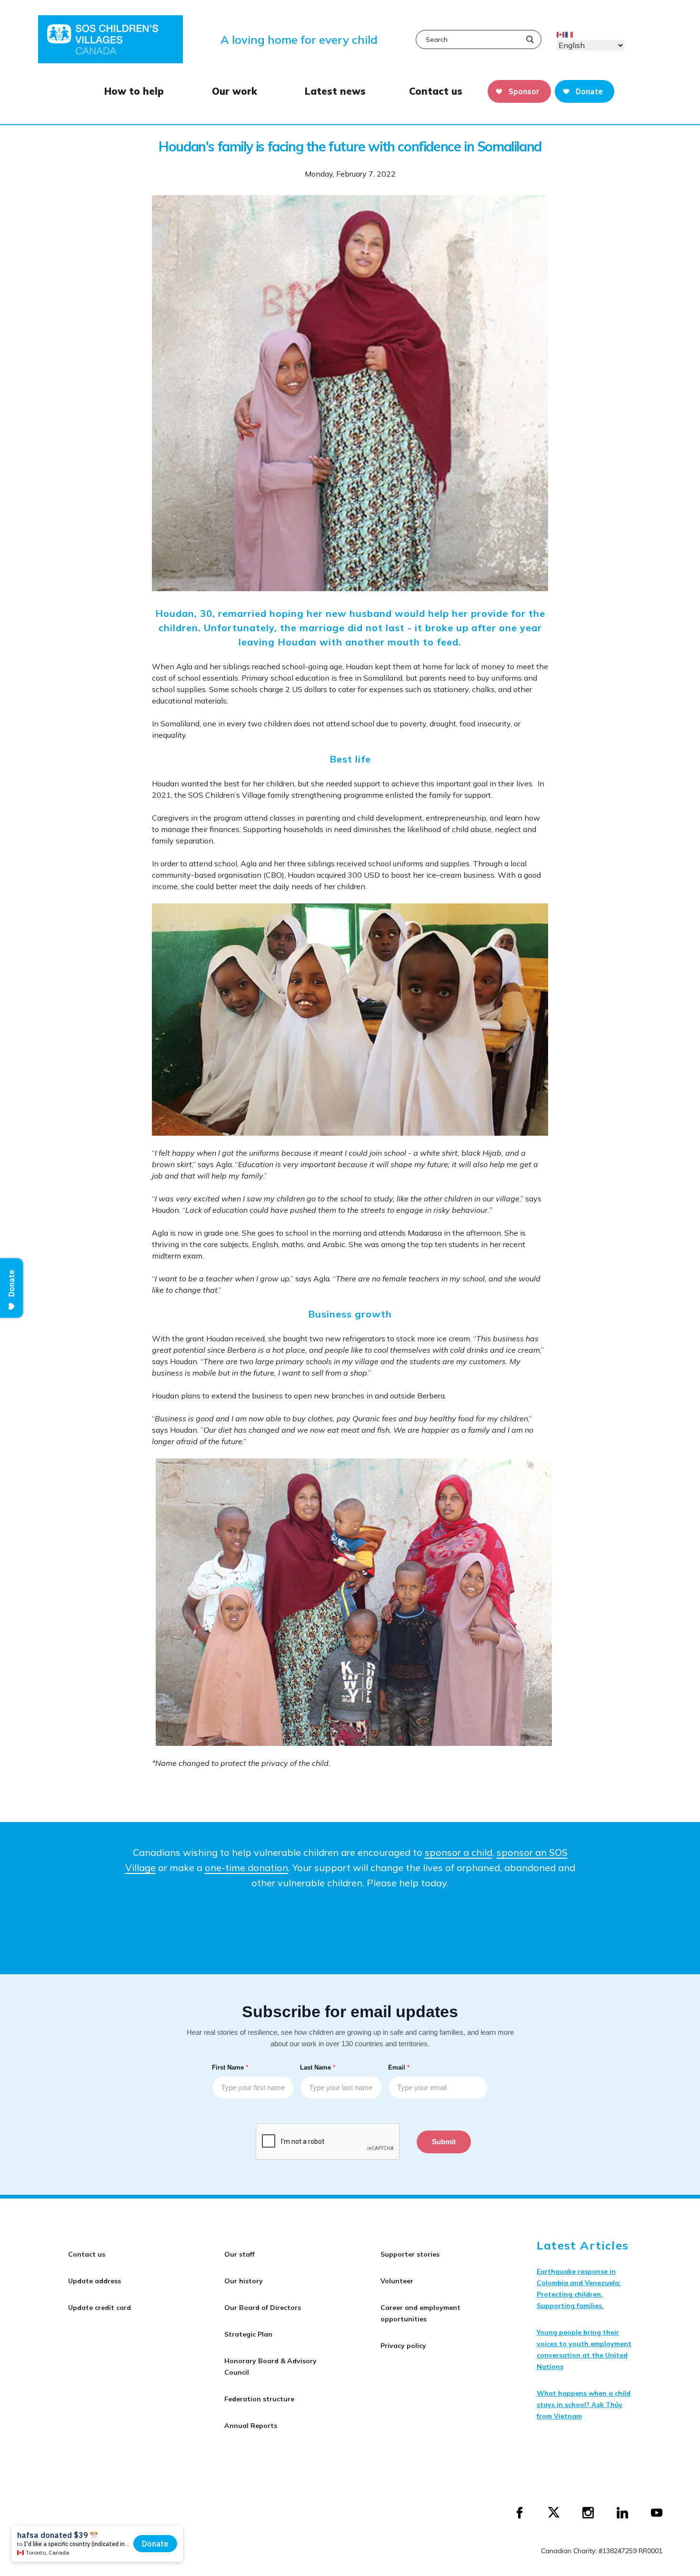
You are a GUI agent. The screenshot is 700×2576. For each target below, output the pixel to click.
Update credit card (100, 2308)
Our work (235, 91)
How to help (134, 91)
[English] (561, 34)
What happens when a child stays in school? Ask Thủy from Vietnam (584, 2405)
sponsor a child (459, 1852)
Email (400, 2067)
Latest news (335, 91)
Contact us (436, 91)
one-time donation (246, 1868)
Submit (444, 2142)
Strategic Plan (248, 2334)
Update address (95, 2281)
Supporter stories (410, 2254)
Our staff (240, 2254)
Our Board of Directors (263, 2308)
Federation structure (259, 2399)
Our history (244, 2281)
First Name (231, 2067)
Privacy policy (403, 2346)
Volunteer (397, 2281)
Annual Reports (251, 2426)
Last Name (319, 2067)
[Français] (570, 34)
